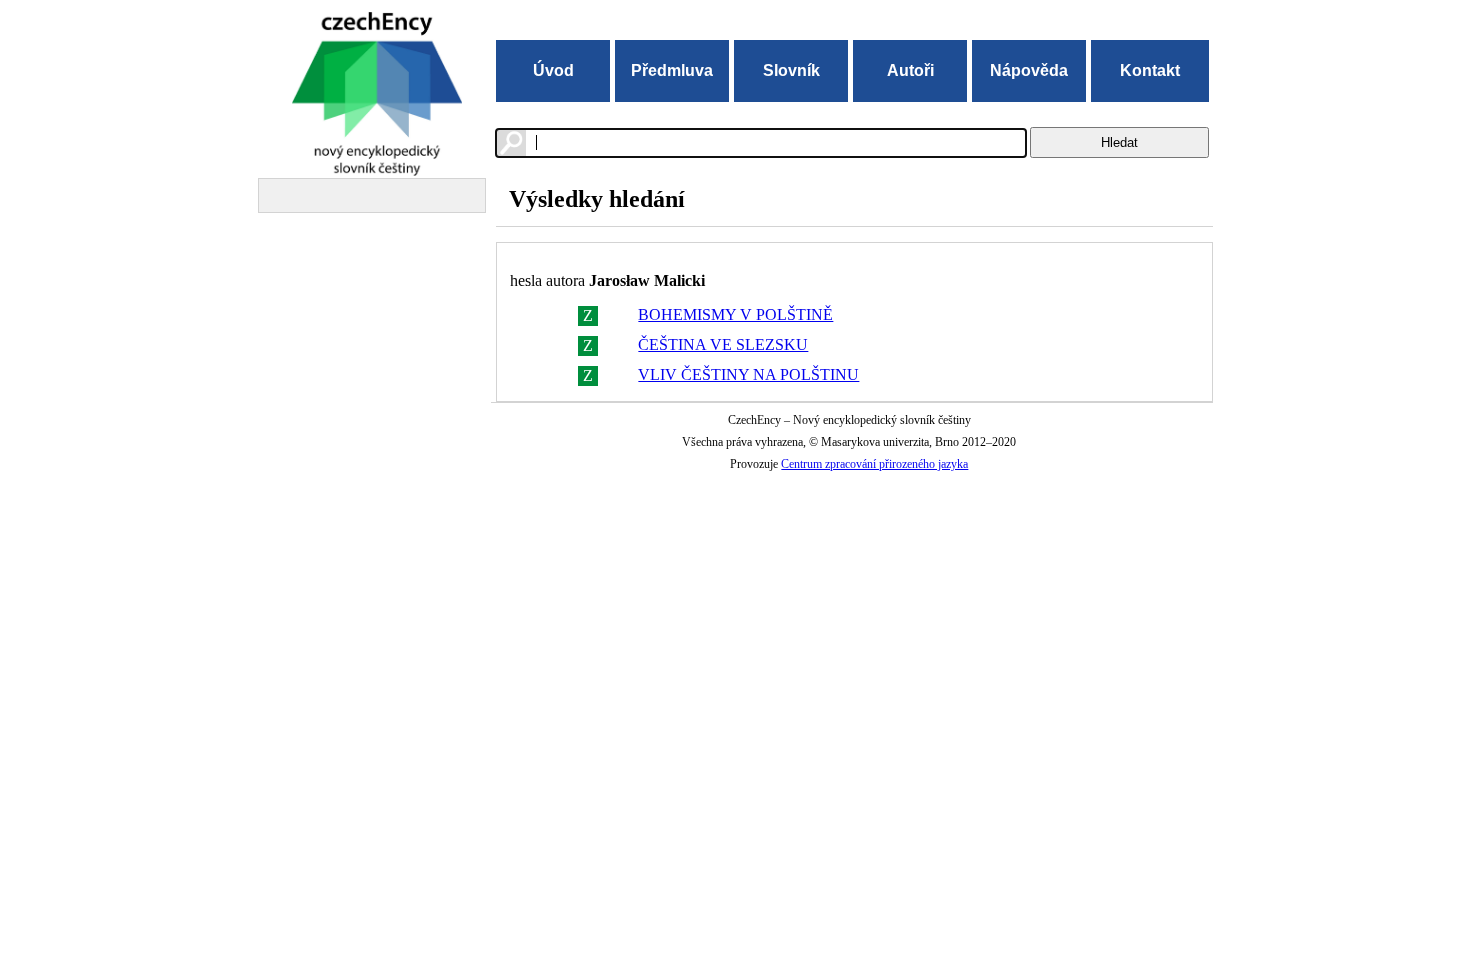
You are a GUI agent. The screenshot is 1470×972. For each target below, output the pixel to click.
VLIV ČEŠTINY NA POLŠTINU (748, 374)
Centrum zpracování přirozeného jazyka (874, 464)
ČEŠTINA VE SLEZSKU (723, 344)
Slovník (791, 70)
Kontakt (1150, 70)
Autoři (910, 70)
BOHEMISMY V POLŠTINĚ (735, 314)
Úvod (553, 70)
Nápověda (1029, 70)
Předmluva (672, 70)
